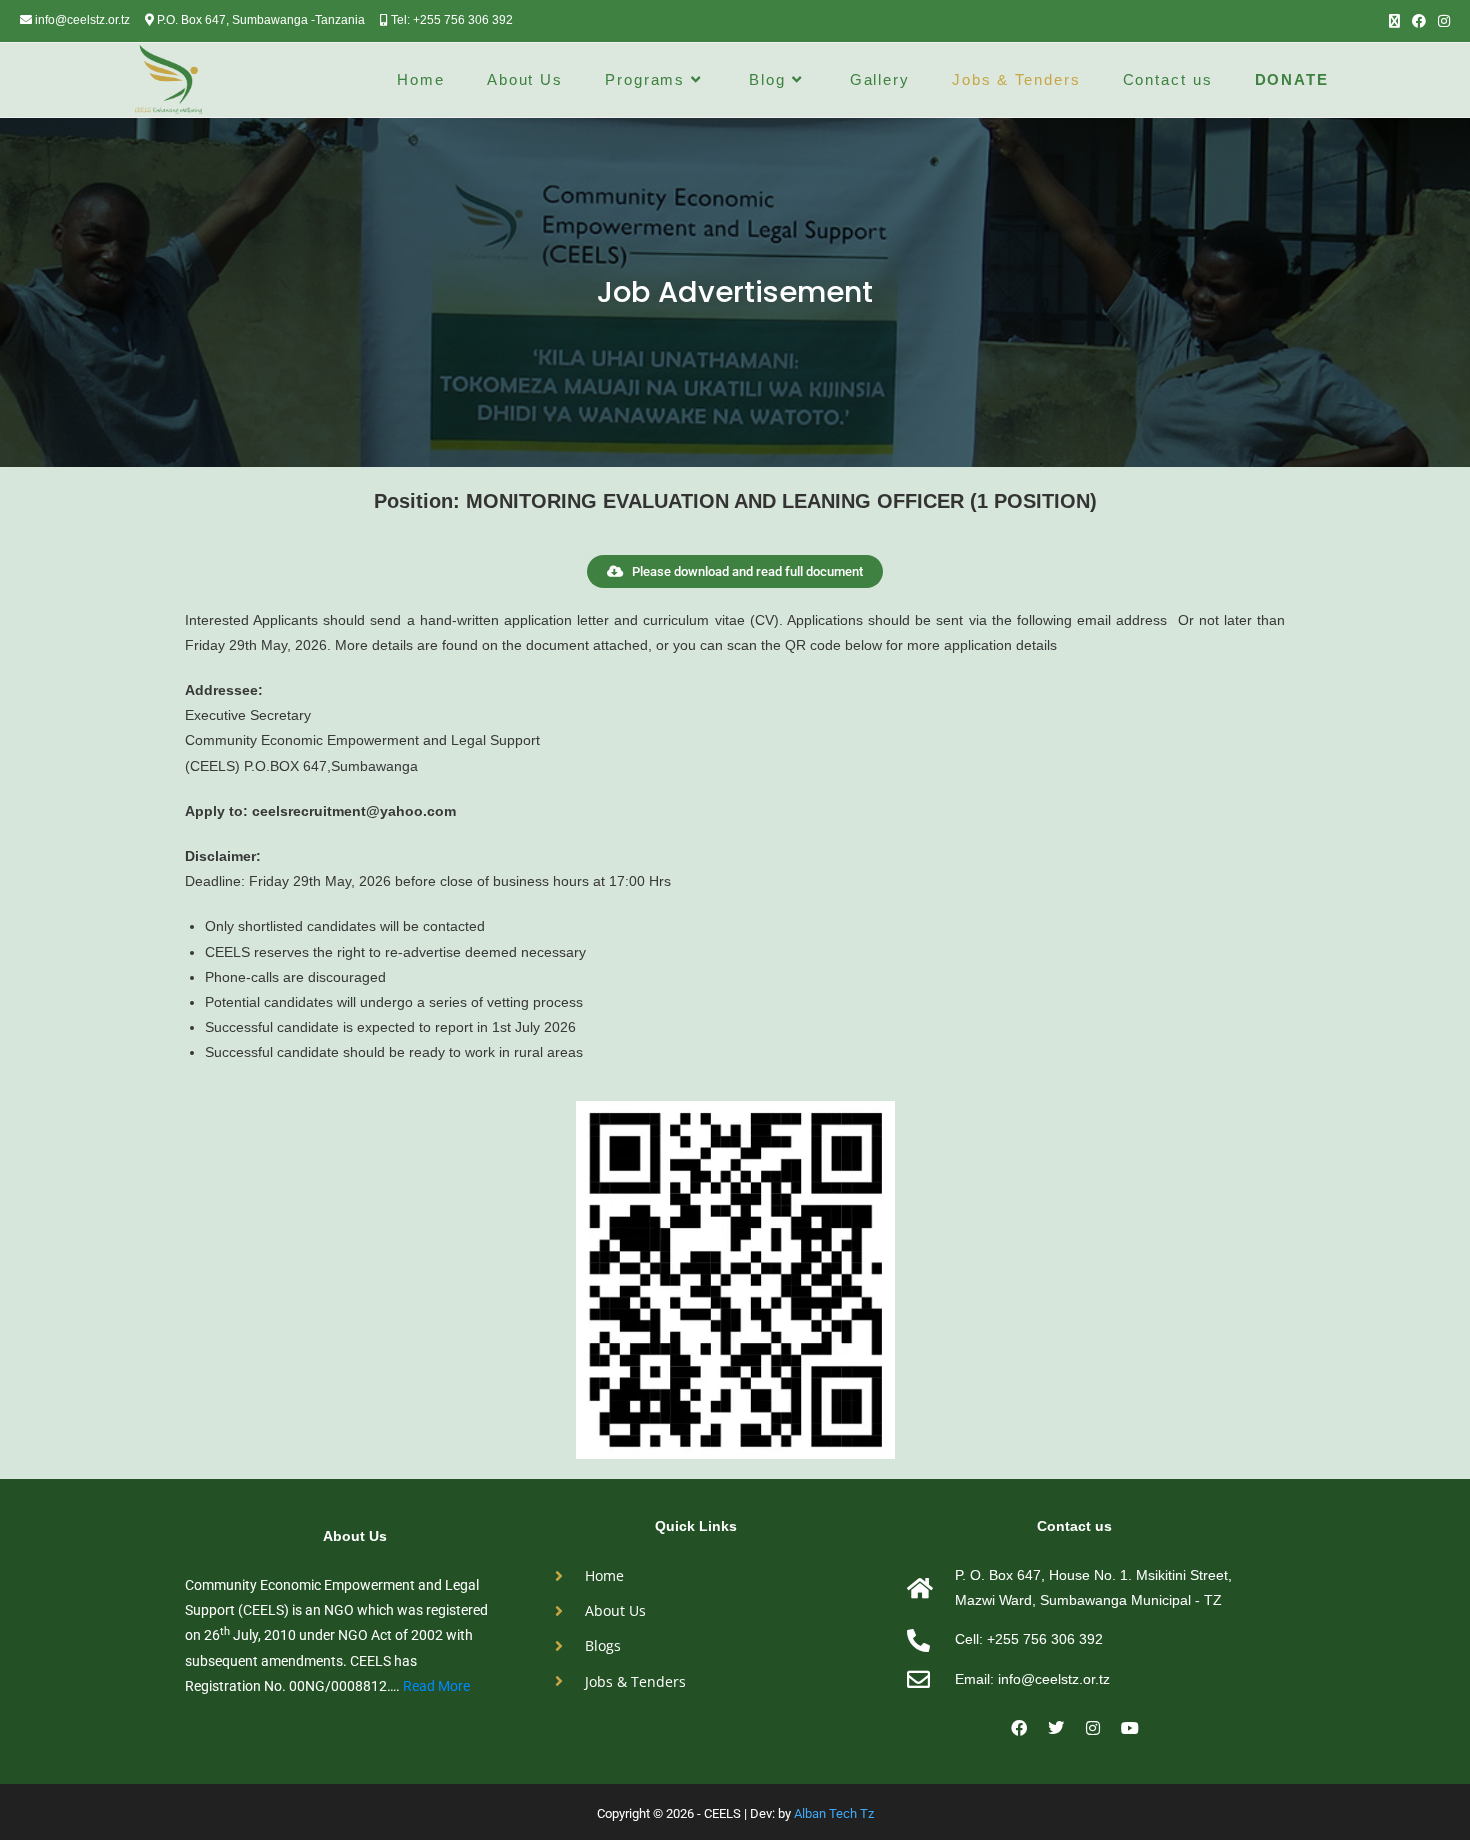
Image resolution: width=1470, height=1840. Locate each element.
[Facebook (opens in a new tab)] (1419, 21)
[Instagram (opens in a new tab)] (1441, 21)
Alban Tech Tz (834, 1813)
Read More (436, 1686)
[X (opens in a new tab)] (1394, 21)
